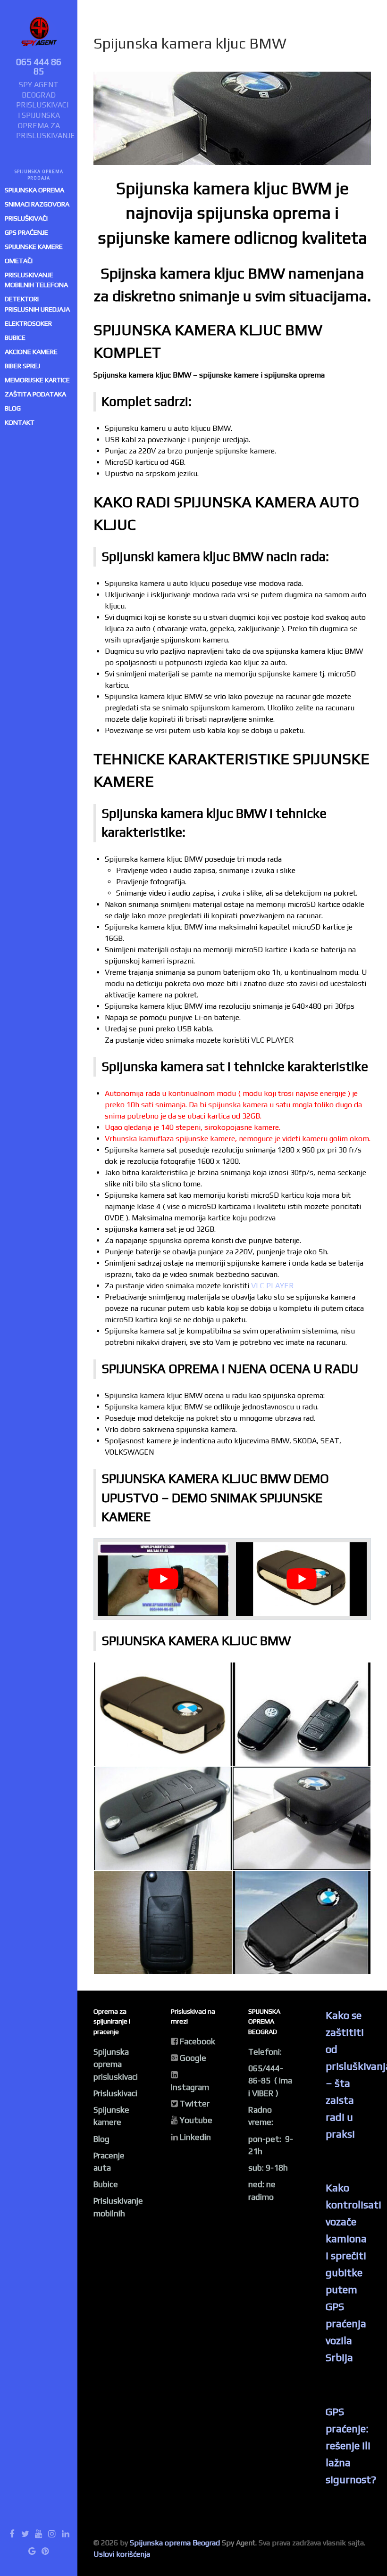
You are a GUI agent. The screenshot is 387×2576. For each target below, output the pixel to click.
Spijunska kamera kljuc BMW (190, 43)
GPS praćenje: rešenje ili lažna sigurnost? (351, 2445)
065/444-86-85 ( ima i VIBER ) (270, 2081)
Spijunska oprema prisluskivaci (116, 2064)
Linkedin (195, 2137)
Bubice (106, 2184)
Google (193, 2058)
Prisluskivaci (115, 2093)
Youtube (196, 2120)
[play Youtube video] (163, 1579)
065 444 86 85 (39, 66)
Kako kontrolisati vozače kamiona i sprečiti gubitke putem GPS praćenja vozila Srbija (353, 2272)
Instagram (190, 2087)
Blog (101, 2139)
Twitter (195, 2104)
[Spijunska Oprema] (39, 34)
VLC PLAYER (273, 1286)
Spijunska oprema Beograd (175, 2543)
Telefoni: (265, 2052)
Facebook (198, 2041)
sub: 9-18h (268, 2168)
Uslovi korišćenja (122, 2554)
